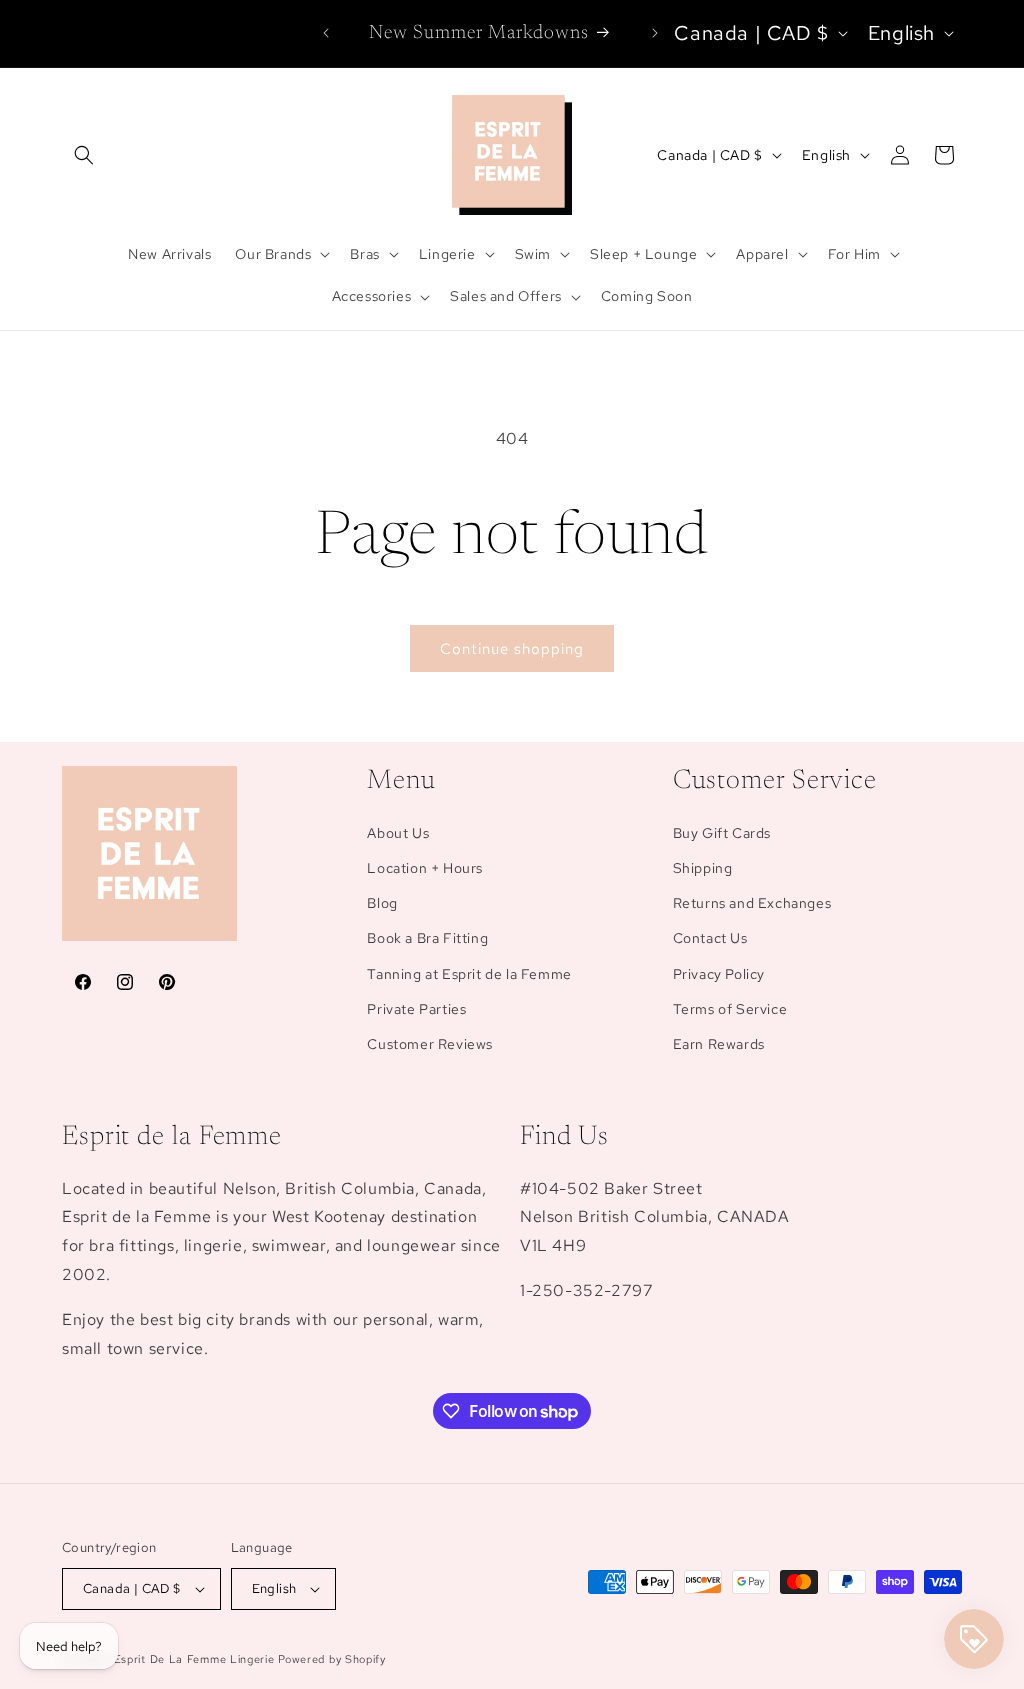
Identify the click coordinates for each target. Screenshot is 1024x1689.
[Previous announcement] (326, 33)
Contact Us (710, 938)
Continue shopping (512, 649)
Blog (382, 903)
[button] (84, 155)
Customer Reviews (430, 1044)
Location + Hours (425, 868)
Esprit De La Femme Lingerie (194, 1659)
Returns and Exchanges (752, 903)
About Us (398, 833)
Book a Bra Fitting (427, 938)
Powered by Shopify (332, 1659)
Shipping (703, 868)
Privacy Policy (719, 974)
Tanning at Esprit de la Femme (469, 974)
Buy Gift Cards (722, 833)
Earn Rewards (719, 1044)
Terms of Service (730, 1009)
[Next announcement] (655, 33)
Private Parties (416, 1009)
